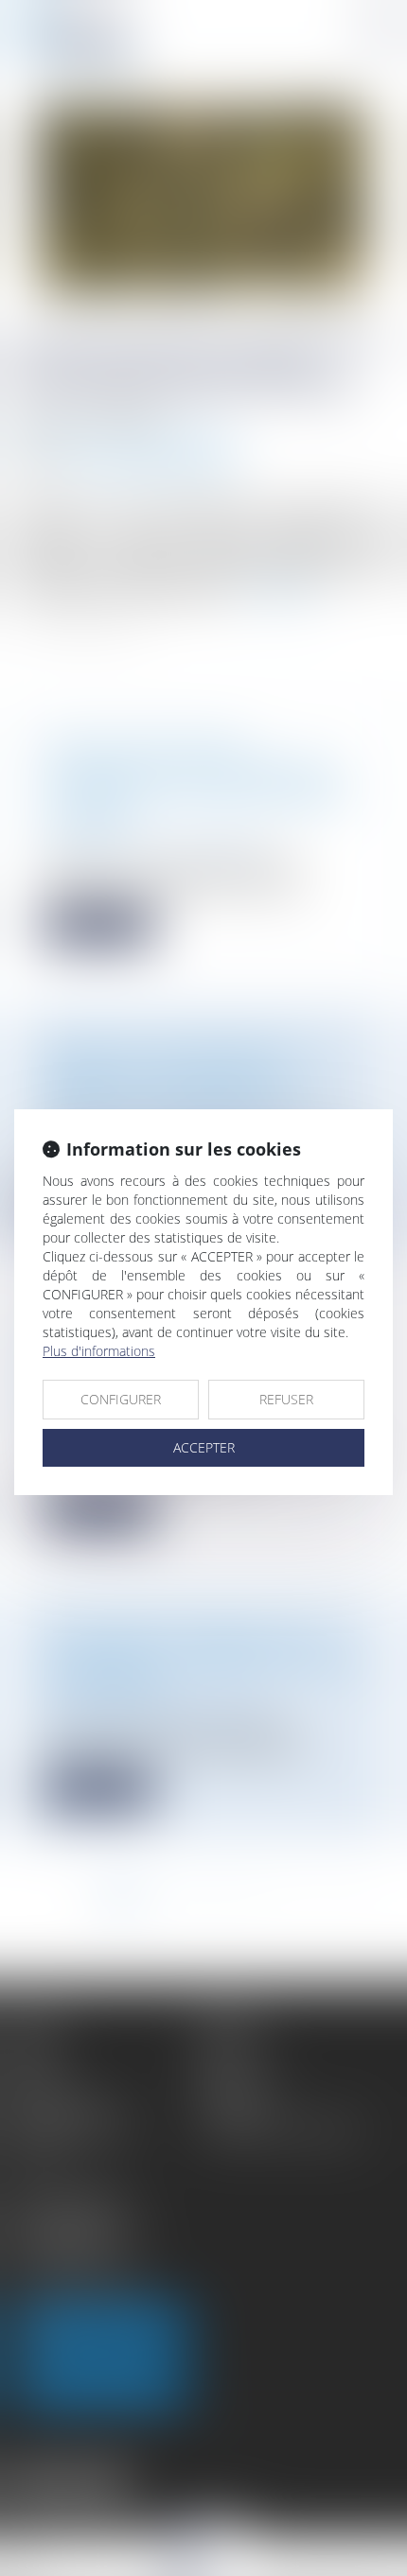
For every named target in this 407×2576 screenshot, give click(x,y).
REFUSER (286, 1399)
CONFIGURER (121, 1399)
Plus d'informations (99, 1351)
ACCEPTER (204, 1447)
